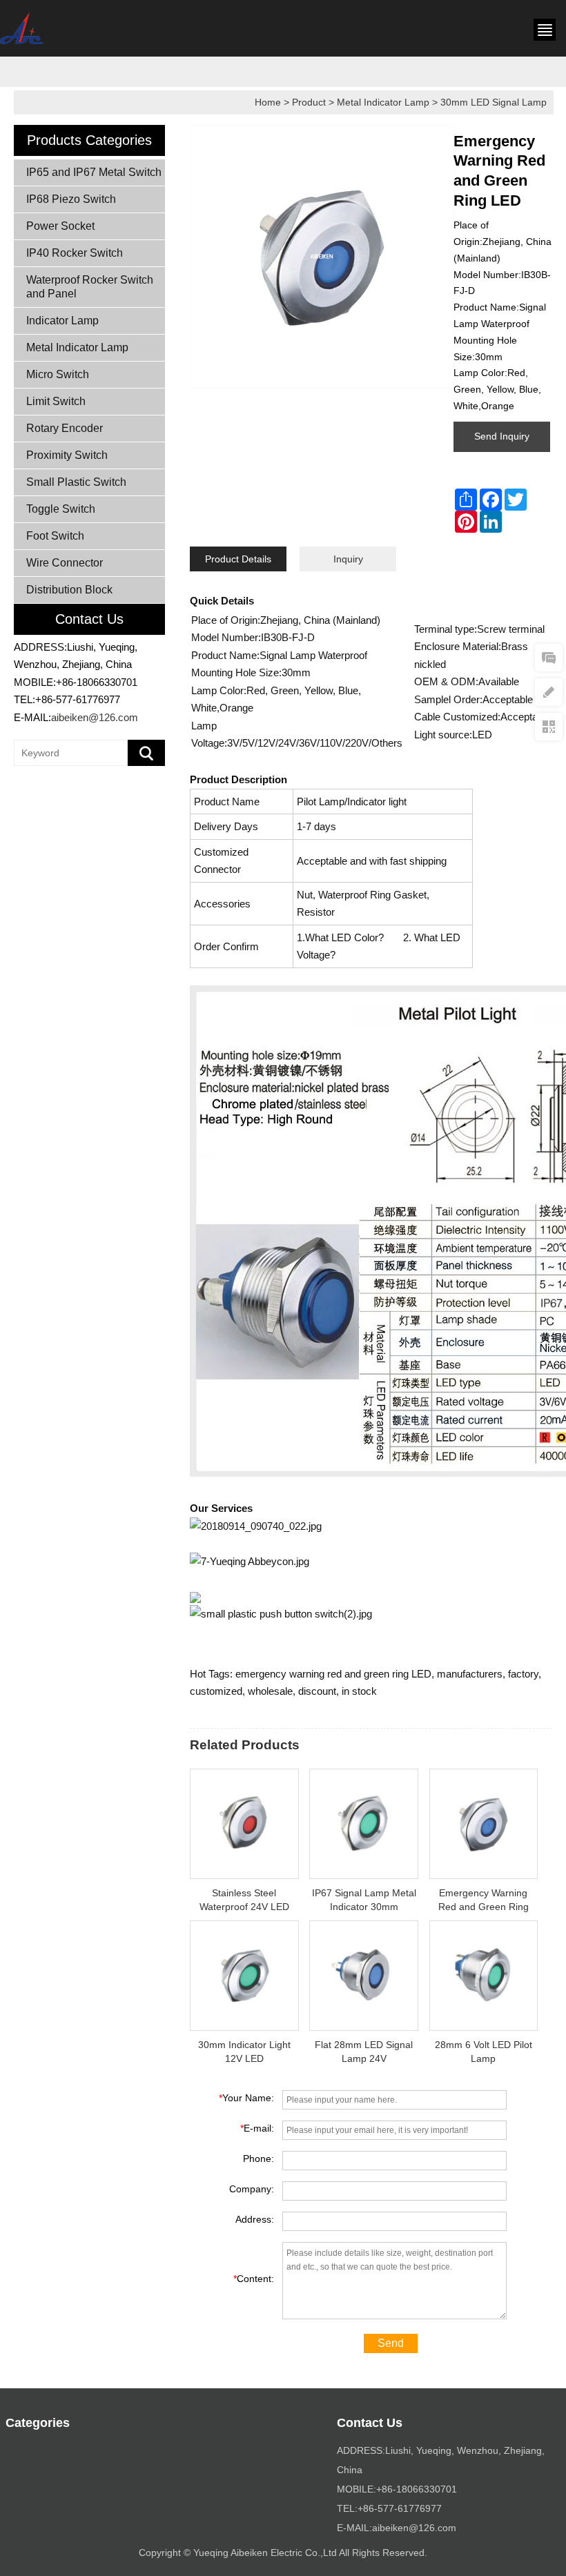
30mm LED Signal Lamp (494, 102)
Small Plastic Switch (76, 482)
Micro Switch (58, 374)
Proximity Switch (67, 455)
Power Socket (60, 226)
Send (391, 2343)
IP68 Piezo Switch (71, 199)
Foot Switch (55, 536)
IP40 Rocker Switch (75, 253)
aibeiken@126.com (95, 717)
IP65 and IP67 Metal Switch (94, 172)
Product (309, 102)
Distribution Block (69, 590)
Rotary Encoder (65, 428)
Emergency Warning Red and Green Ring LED (484, 1907)
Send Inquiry (502, 436)
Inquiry (348, 559)
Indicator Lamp (62, 321)
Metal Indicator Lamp (383, 102)
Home (268, 102)
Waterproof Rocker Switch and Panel (90, 287)
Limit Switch (56, 401)
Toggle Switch (61, 509)
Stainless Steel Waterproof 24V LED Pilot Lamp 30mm (244, 1907)
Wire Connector (65, 563)
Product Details (238, 559)
